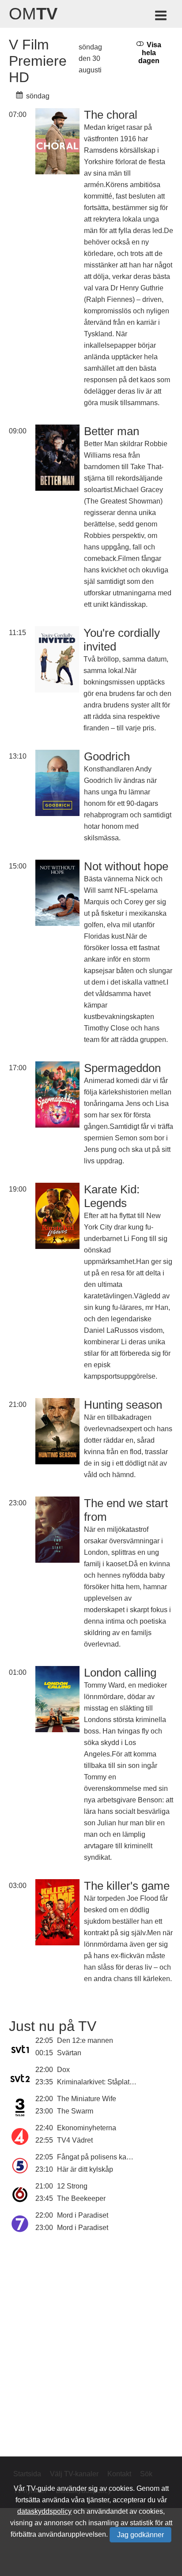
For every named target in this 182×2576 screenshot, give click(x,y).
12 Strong (72, 2186)
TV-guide (41, 2488)
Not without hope (126, 866)
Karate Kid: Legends (112, 1196)
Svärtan (69, 2053)
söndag (37, 96)
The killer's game (127, 1886)
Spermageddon (122, 1068)
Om (33, 14)
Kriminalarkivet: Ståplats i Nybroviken (116, 2082)
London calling (120, 1673)
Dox (63, 2070)
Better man (112, 431)
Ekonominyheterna (87, 2128)
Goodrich (107, 756)
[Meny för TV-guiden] (161, 17)
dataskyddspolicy (44, 2511)
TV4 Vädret (75, 2140)
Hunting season (123, 1405)
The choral (111, 115)
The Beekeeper (81, 2198)
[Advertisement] (91, 2344)
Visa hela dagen (150, 53)
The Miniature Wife (87, 2099)
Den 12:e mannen (85, 2040)
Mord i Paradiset (83, 2215)
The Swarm (75, 2111)
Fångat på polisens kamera (100, 2157)
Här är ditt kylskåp (85, 2169)
